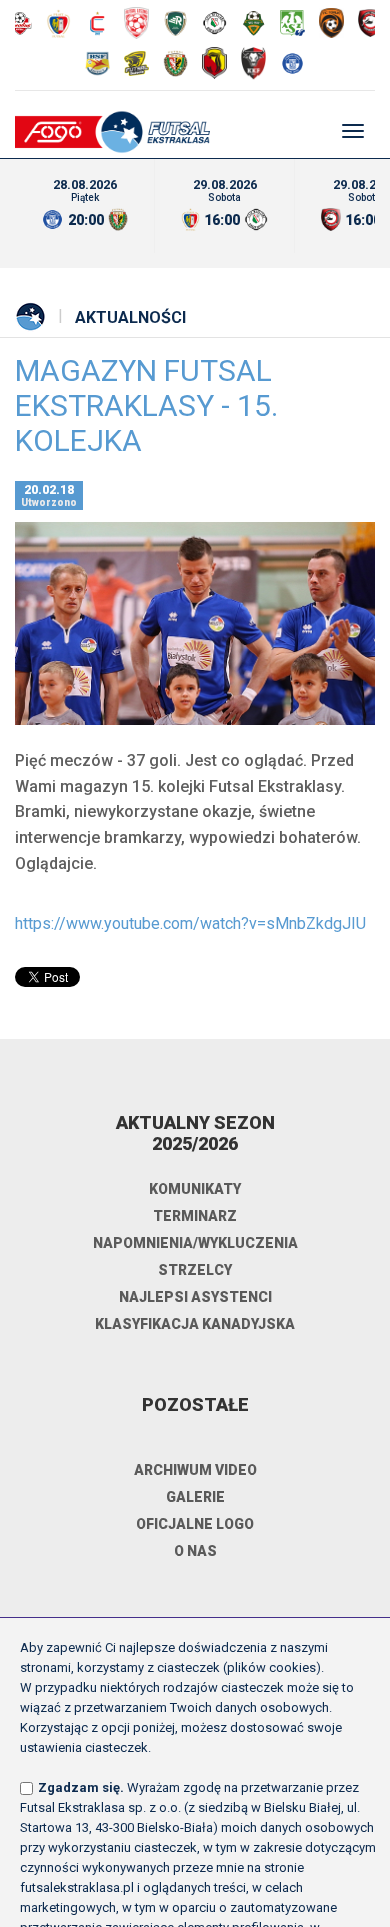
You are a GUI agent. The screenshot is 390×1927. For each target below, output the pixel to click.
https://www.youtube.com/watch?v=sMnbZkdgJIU (190, 923)
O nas (195, 1551)
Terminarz (195, 1216)
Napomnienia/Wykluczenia (195, 1243)
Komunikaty (195, 1189)
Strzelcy (195, 1270)
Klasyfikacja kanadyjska (195, 1324)
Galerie (195, 1497)
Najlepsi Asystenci (195, 1297)
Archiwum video (195, 1470)
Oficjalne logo (195, 1524)
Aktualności (130, 317)
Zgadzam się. (81, 1787)
